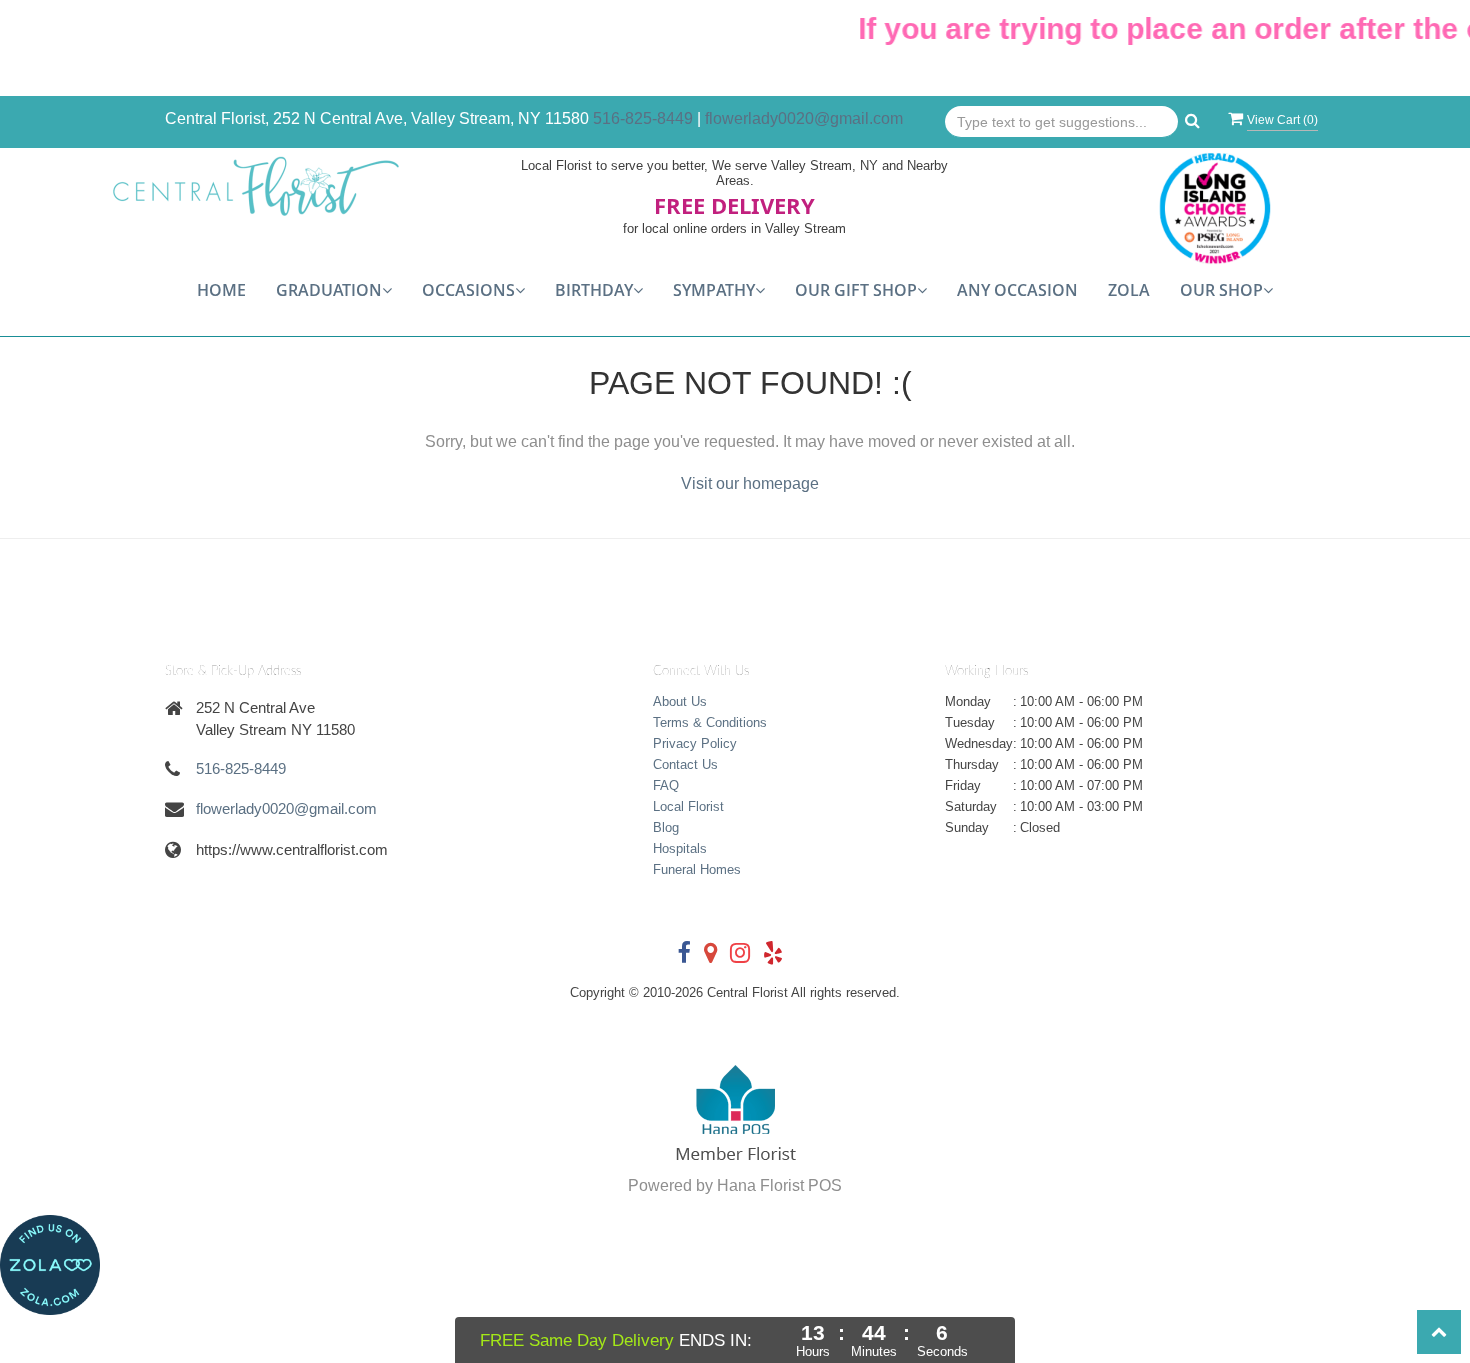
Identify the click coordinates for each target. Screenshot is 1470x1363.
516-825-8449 (643, 118)
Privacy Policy (695, 743)
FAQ (666, 785)
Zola (1129, 290)
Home (221, 290)
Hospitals (680, 848)
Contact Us (685, 764)
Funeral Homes (697, 869)
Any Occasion (1017, 290)
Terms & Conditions (710, 722)
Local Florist (688, 806)
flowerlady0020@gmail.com (804, 118)
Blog (666, 827)
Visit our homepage (750, 483)
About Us (680, 701)
